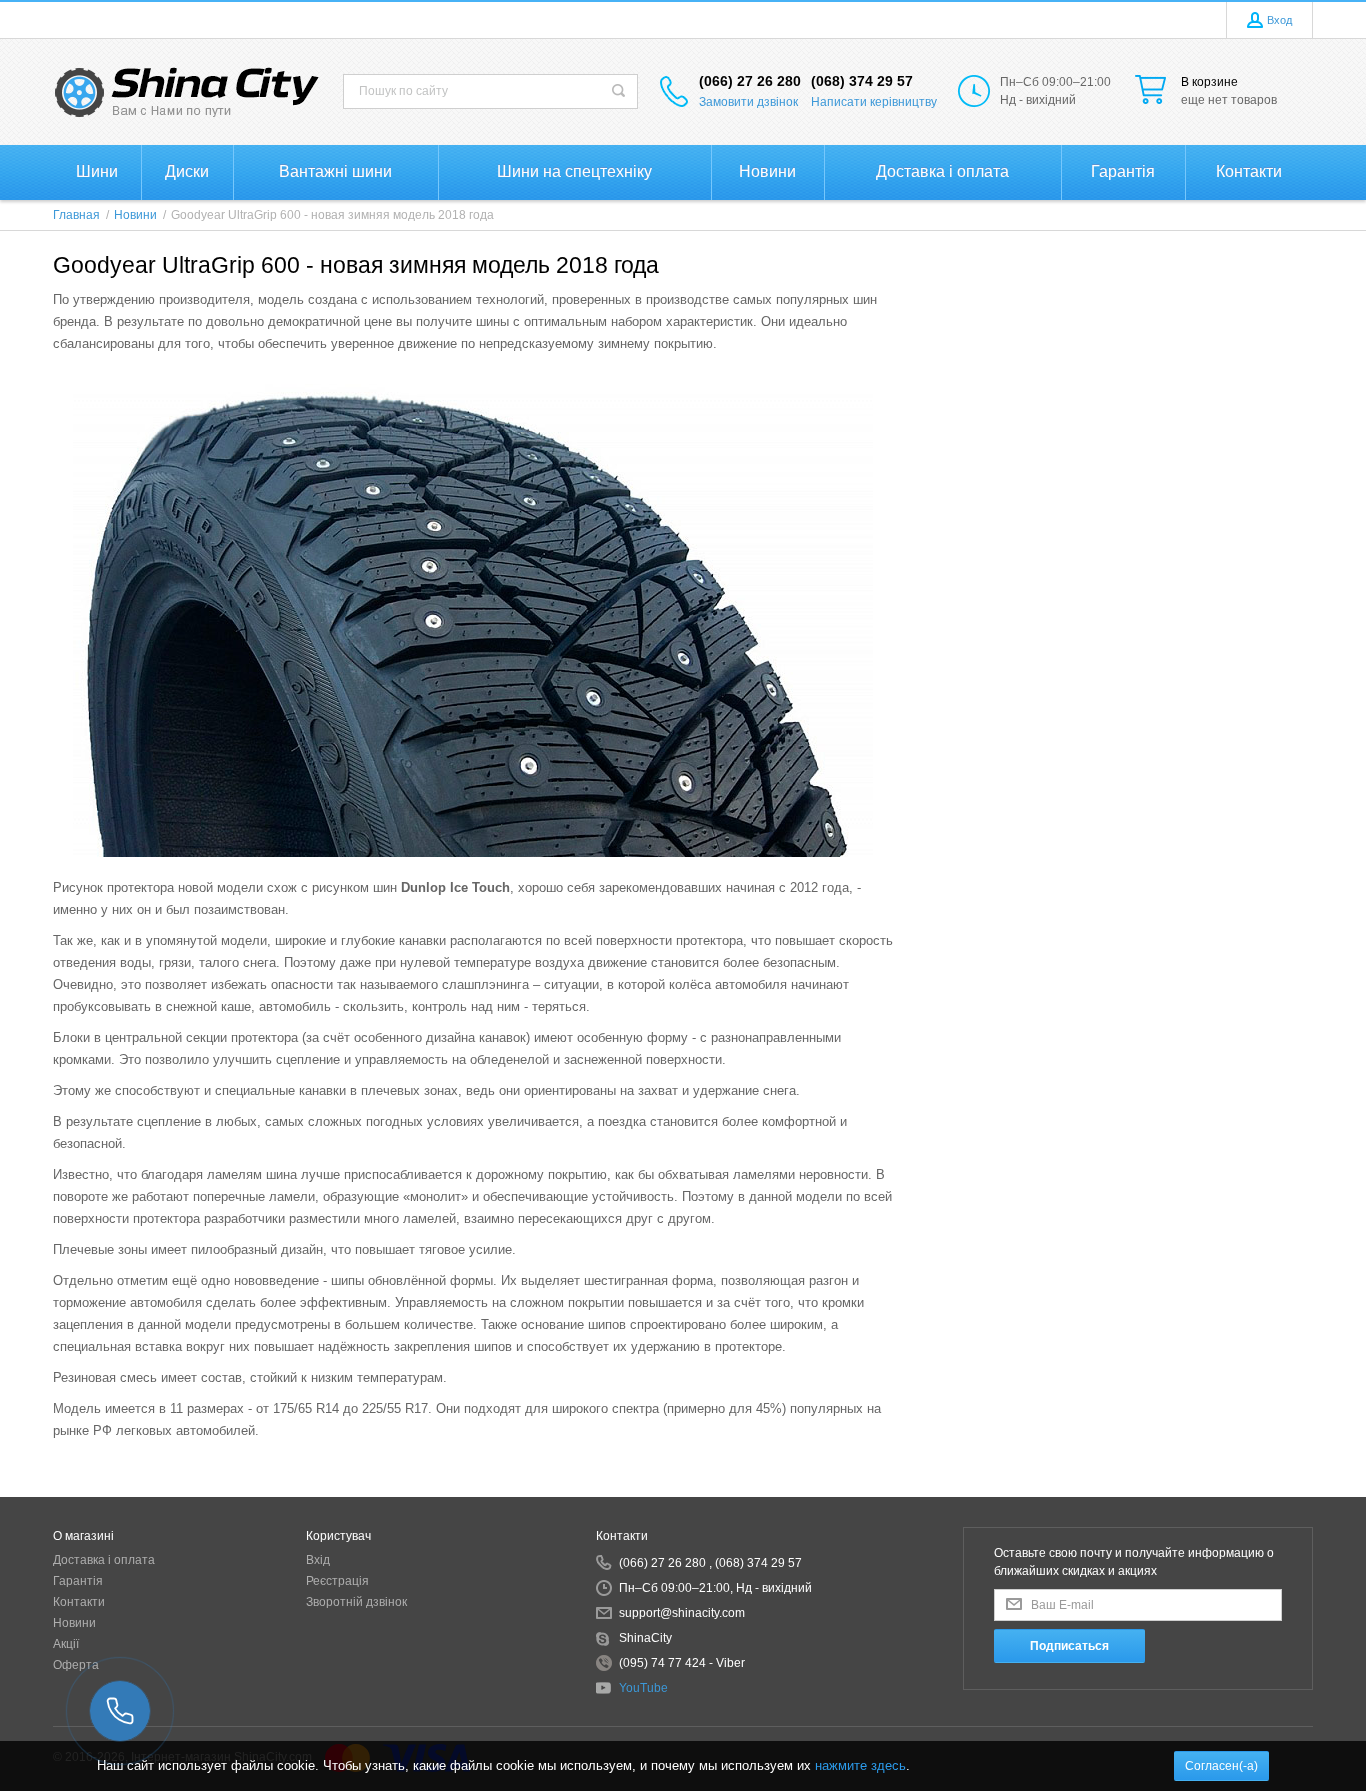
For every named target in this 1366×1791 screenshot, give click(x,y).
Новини (74, 1623)
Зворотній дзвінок (356, 1602)
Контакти (79, 1602)
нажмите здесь (860, 1765)
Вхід (318, 1560)
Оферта (76, 1665)
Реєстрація (337, 1581)
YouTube (643, 1688)
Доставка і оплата (104, 1560)
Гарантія (78, 1581)
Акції (66, 1644)
